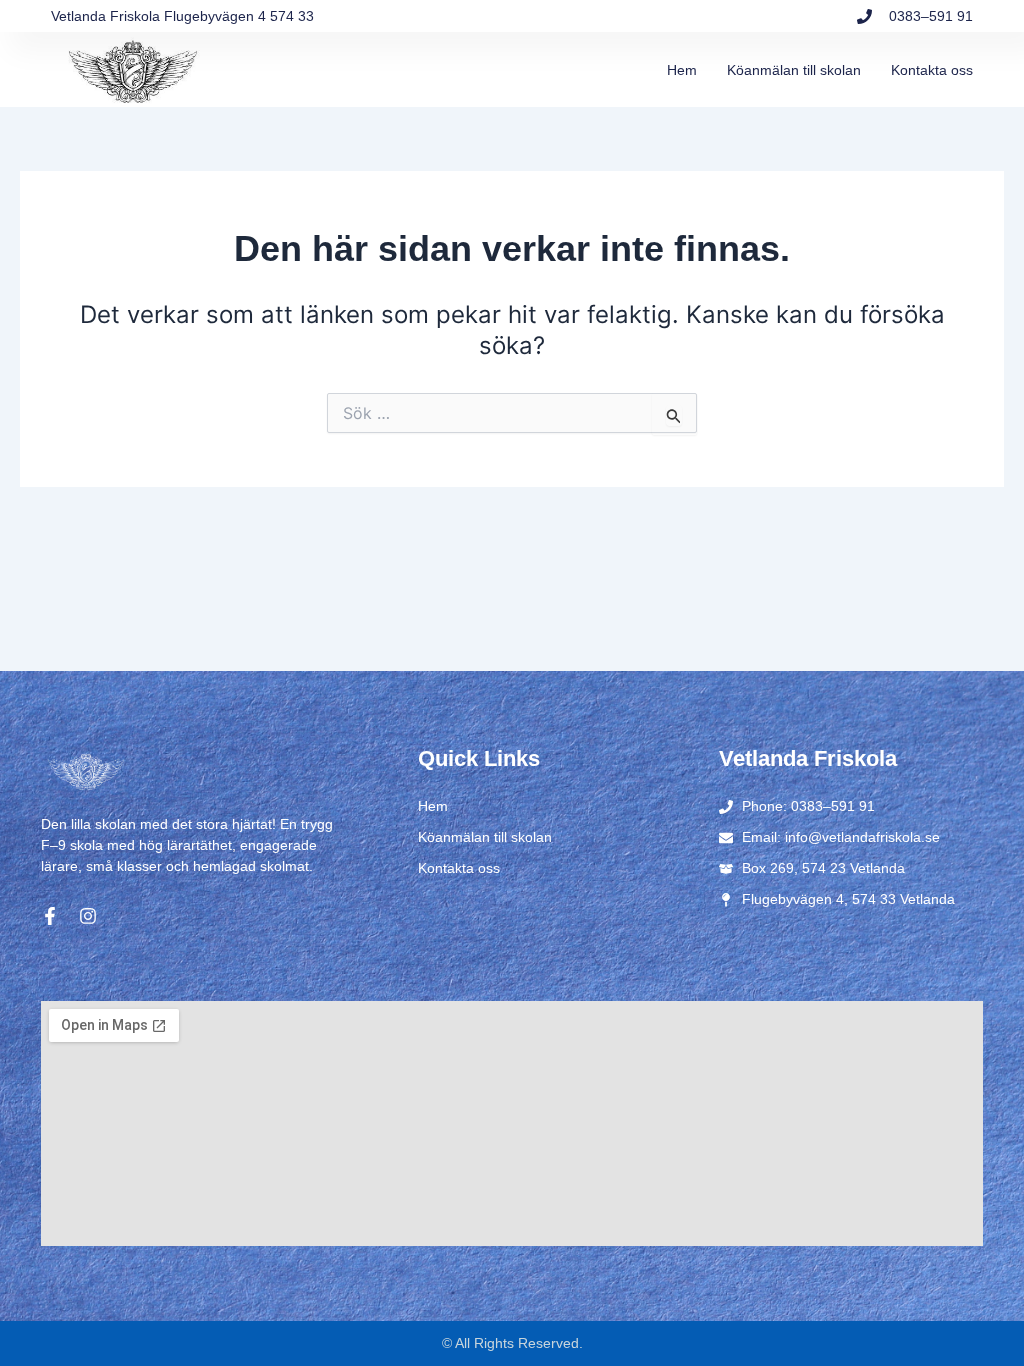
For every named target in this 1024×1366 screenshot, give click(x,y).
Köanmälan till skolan (794, 70)
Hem (682, 70)
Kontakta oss (932, 70)
